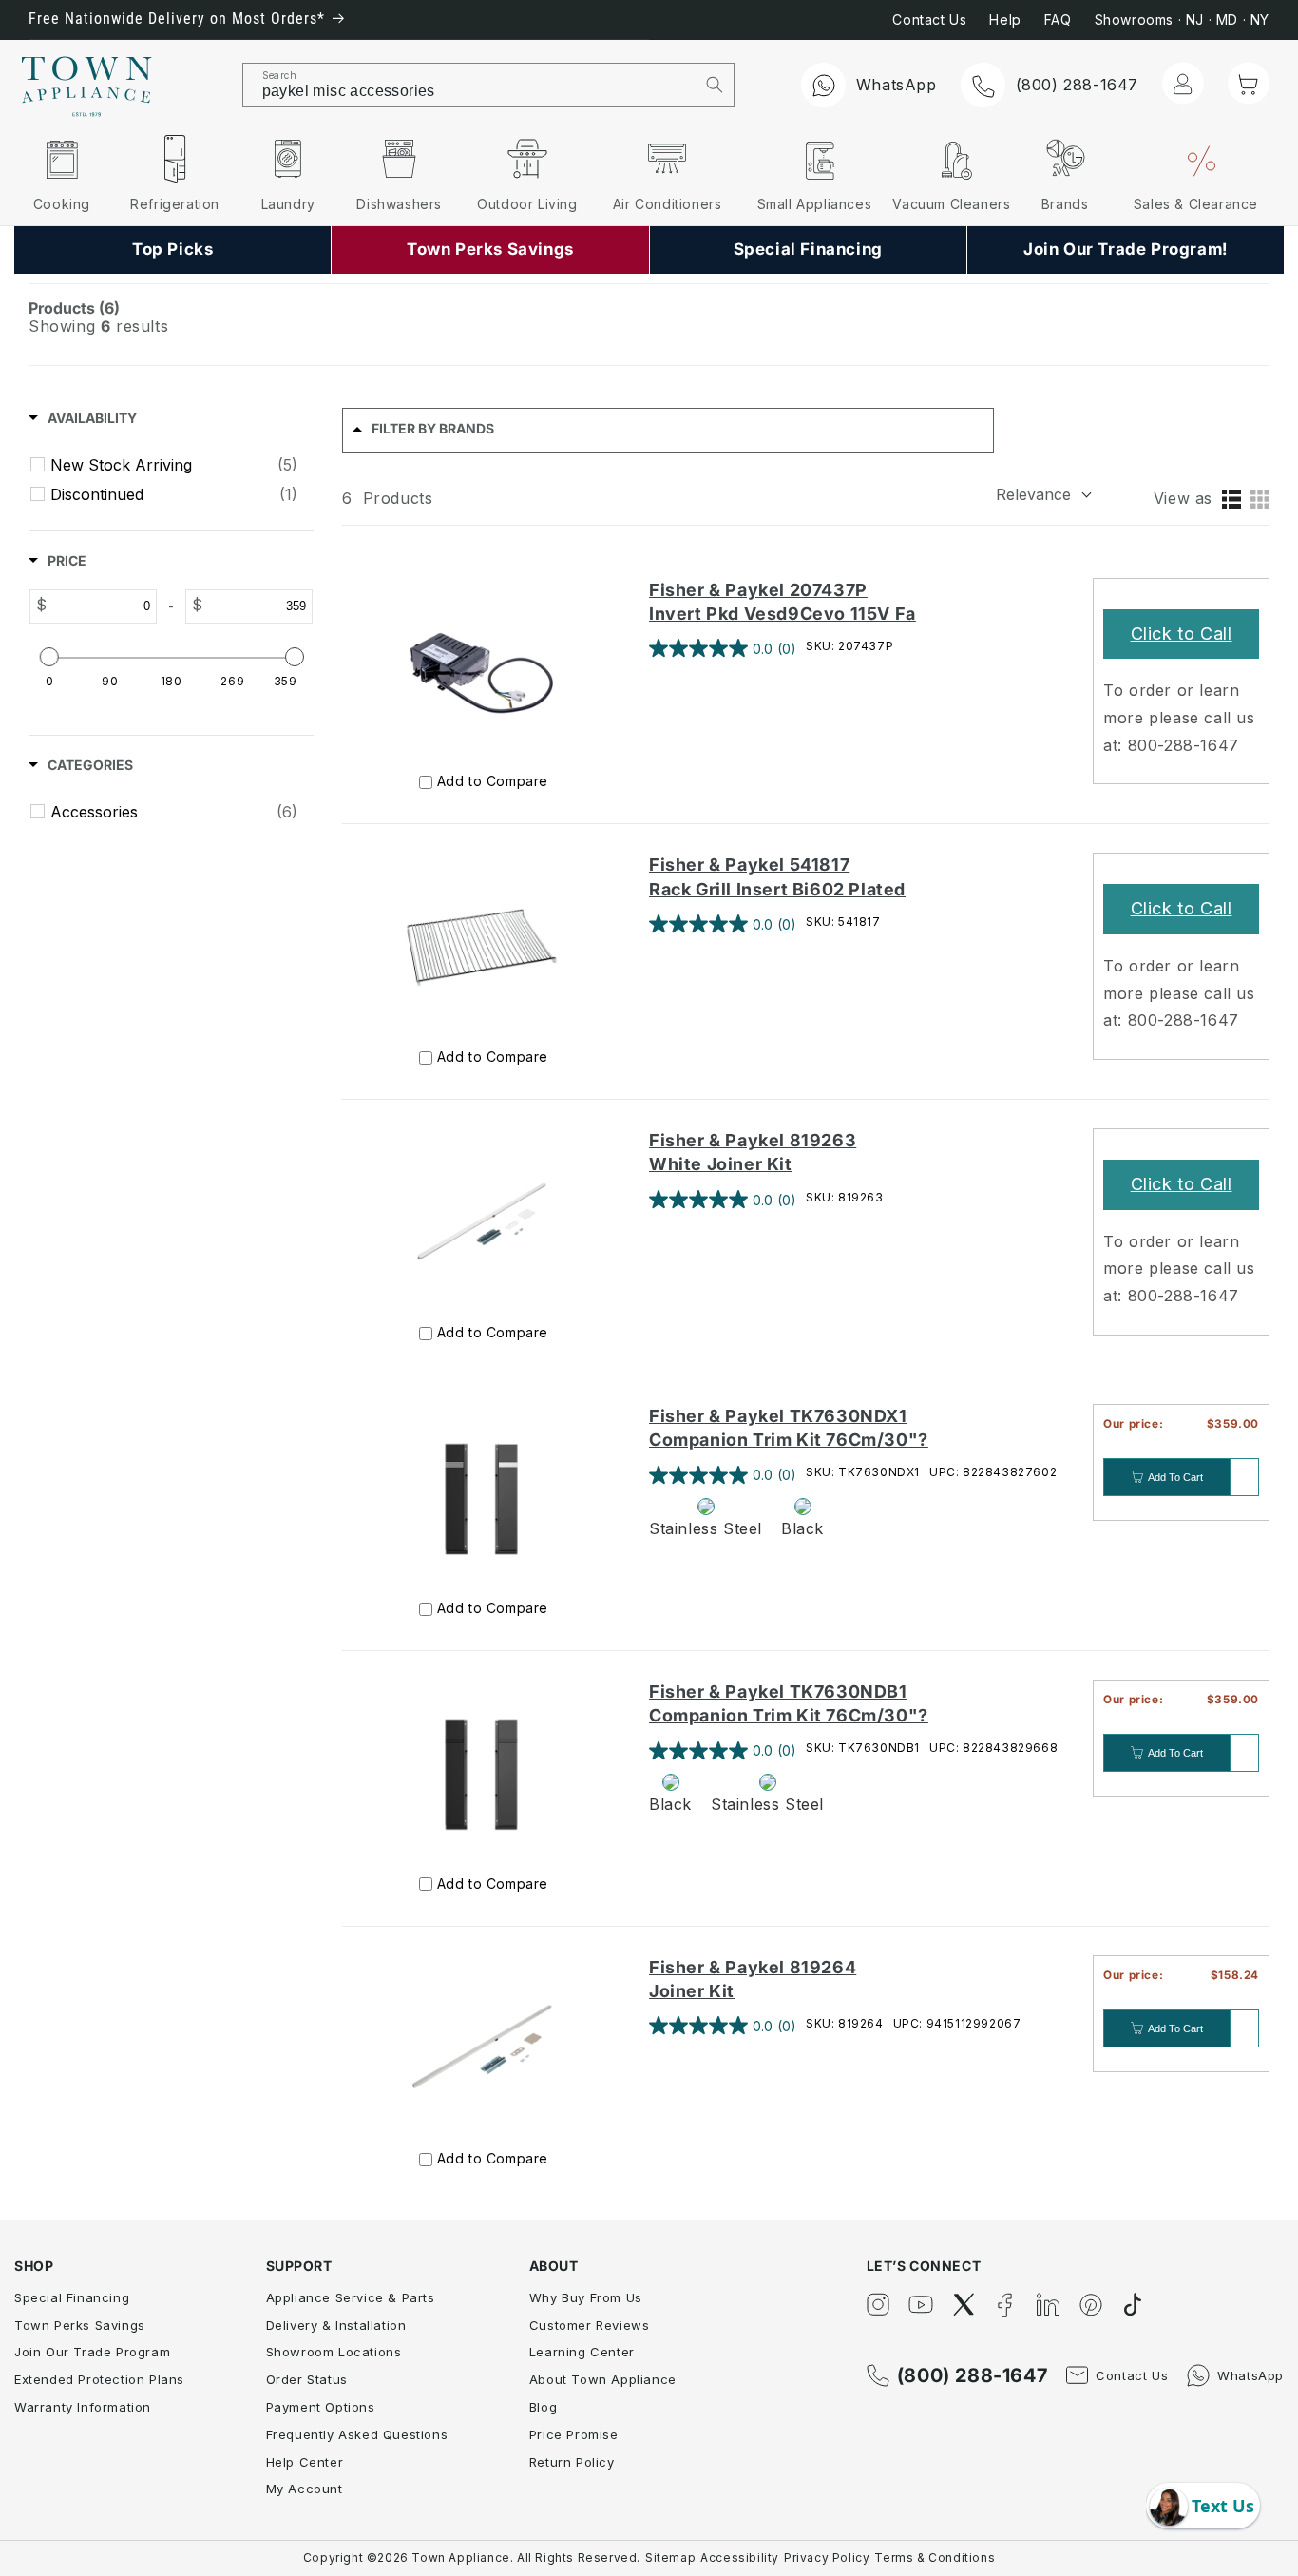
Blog (543, 2407)
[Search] (715, 85)
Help (1005, 19)
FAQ (1058, 19)
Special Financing (72, 2297)
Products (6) (74, 308)
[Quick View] (1245, 1477)
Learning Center (582, 2352)
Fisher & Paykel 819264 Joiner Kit (753, 1979)
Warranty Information (83, 2407)
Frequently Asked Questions (357, 2434)
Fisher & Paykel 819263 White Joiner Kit (753, 1152)
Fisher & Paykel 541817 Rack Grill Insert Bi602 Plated (777, 876)
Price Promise (574, 2434)
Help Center (305, 2462)
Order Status (307, 2379)
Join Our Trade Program (92, 2352)
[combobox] (469, 85)
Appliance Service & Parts (351, 2297)
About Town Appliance (603, 2379)
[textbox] (102, 606)
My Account (305, 2489)
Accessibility (740, 2557)
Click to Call (1182, 634)
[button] (1249, 84)
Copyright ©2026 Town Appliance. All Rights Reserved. (472, 2557)
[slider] (48, 657)
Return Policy (572, 2462)
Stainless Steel (706, 1528)
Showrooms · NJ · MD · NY (1182, 19)
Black (802, 1528)
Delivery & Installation (336, 2325)
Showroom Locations (334, 2352)
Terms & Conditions (935, 2557)
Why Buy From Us (586, 2297)
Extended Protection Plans (99, 2379)
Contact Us (929, 19)
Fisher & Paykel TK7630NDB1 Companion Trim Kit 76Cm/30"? (789, 1703)
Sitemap (670, 2557)
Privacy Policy (827, 2557)
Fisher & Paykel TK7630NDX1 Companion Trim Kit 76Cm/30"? (789, 1428)
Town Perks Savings (80, 2325)
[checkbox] (174, 465)
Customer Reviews (590, 2325)
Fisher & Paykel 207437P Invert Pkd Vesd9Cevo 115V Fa (783, 602)
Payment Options (321, 2407)
